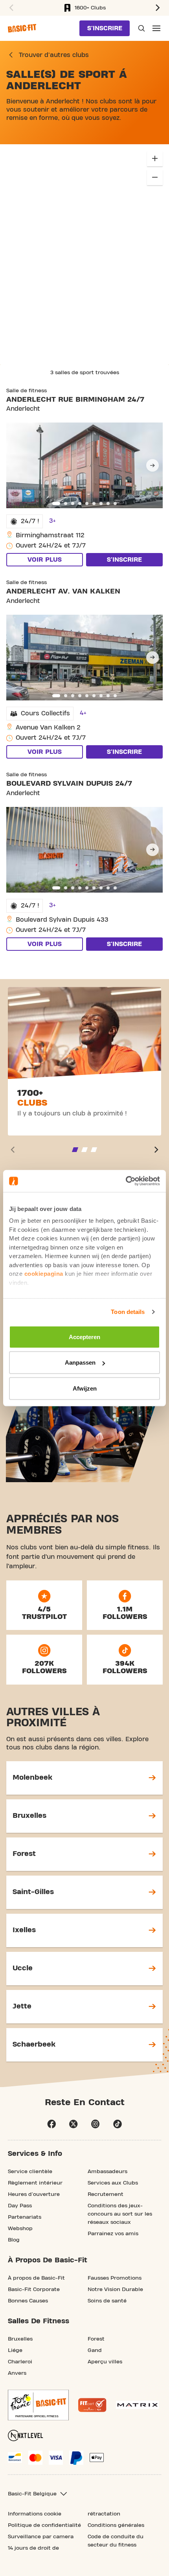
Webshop (20, 2229)
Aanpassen (80, 1362)
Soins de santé (107, 2301)
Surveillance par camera (41, 2537)
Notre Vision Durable (115, 2289)
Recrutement (106, 2194)
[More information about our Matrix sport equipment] (137, 2405)
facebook (51, 2124)
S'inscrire (105, 28)
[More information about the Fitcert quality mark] (92, 2405)
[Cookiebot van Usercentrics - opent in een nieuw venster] (126, 1181)
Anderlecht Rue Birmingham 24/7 (75, 400)
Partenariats (25, 2217)
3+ (52, 521)
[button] (159, 8)
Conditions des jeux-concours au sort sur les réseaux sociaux (120, 2214)
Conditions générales (116, 2525)
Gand (95, 2350)
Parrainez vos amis (113, 2234)
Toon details (128, 1312)
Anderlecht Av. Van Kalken (63, 591)
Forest (96, 2339)
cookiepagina (44, 1274)
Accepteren (84, 1337)
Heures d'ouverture (34, 2194)
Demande (141, 28)
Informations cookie (35, 2514)
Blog (14, 2240)
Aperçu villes (105, 2362)
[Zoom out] (155, 177)
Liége (15, 2350)
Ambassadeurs (107, 2172)
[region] (84, 254)
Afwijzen (85, 1388)
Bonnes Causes (28, 2301)
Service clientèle (30, 2172)
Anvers (17, 2373)
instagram (96, 2124)
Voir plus (45, 560)
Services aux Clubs (113, 2183)
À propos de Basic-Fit (36, 2278)
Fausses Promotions (115, 2278)
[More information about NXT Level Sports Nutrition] (26, 2435)
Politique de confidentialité (44, 2525)
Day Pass (20, 2206)
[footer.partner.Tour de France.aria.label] (38, 2405)
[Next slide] (152, 465)
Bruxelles (20, 2339)
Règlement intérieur (35, 2183)
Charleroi (20, 2362)
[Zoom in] (155, 158)
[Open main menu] (156, 28)
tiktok (118, 2124)
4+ (83, 713)
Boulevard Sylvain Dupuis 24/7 (69, 784)
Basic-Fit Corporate (34, 2289)
